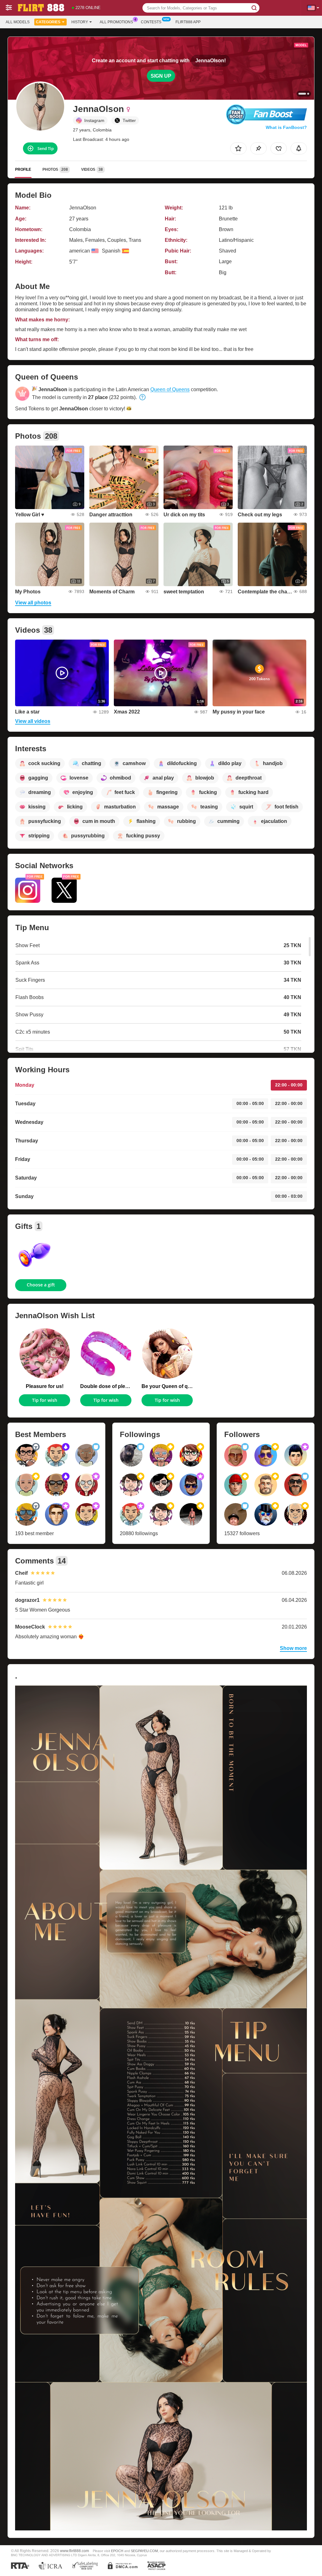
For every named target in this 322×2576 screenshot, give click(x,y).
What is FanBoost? (286, 127)
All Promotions (116, 22)
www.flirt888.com (75, 2551)
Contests (151, 22)
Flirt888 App (188, 22)
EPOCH (117, 2551)
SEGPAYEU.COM (144, 2551)
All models (18, 22)
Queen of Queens (170, 389)
